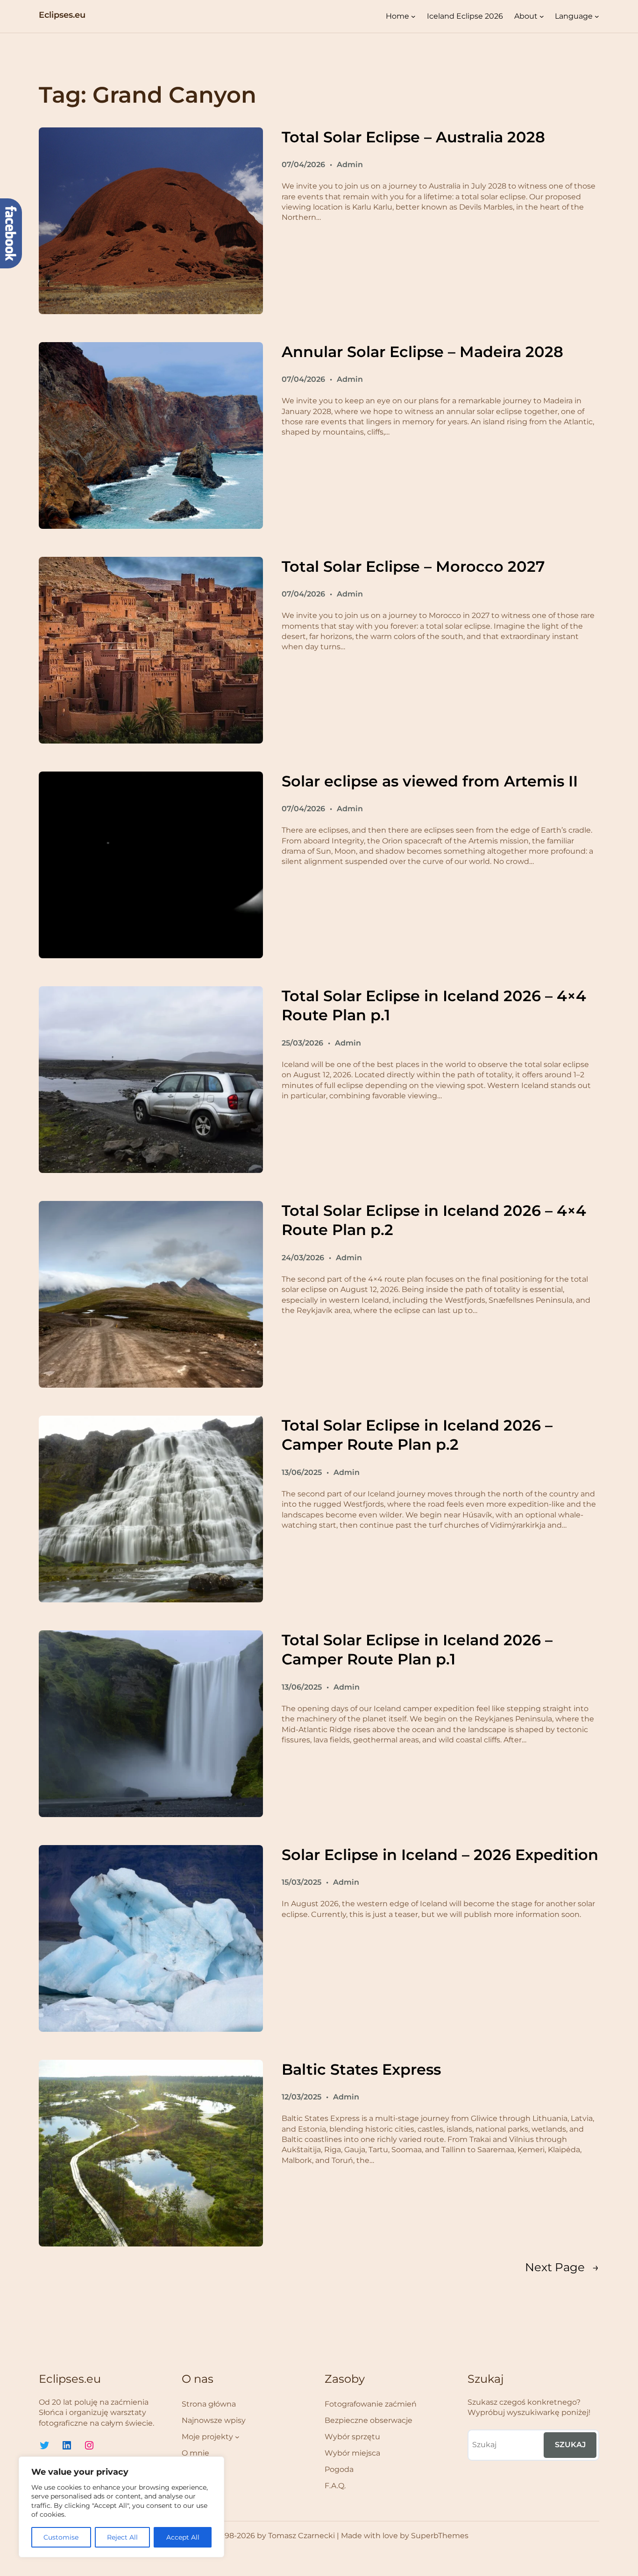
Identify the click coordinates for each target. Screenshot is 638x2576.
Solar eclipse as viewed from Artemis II (430, 781)
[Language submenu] (597, 16)
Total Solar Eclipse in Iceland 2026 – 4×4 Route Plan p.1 (434, 1006)
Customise (61, 2537)
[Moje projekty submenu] (237, 2437)
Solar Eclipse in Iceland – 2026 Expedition (440, 1855)
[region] (121, 2507)
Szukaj (570, 2445)
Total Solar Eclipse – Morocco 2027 (413, 566)
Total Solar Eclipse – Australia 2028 (413, 137)
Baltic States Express (361, 2069)
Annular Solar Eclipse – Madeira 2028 (422, 352)
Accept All (183, 2537)
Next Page (562, 2267)
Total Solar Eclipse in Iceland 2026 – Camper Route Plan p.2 (417, 1435)
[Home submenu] (413, 16)
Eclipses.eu (62, 15)
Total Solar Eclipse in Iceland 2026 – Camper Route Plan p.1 (417, 1650)
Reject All (122, 2537)
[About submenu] (542, 16)
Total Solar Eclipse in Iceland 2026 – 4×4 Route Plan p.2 (434, 1220)
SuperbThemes (440, 2536)
